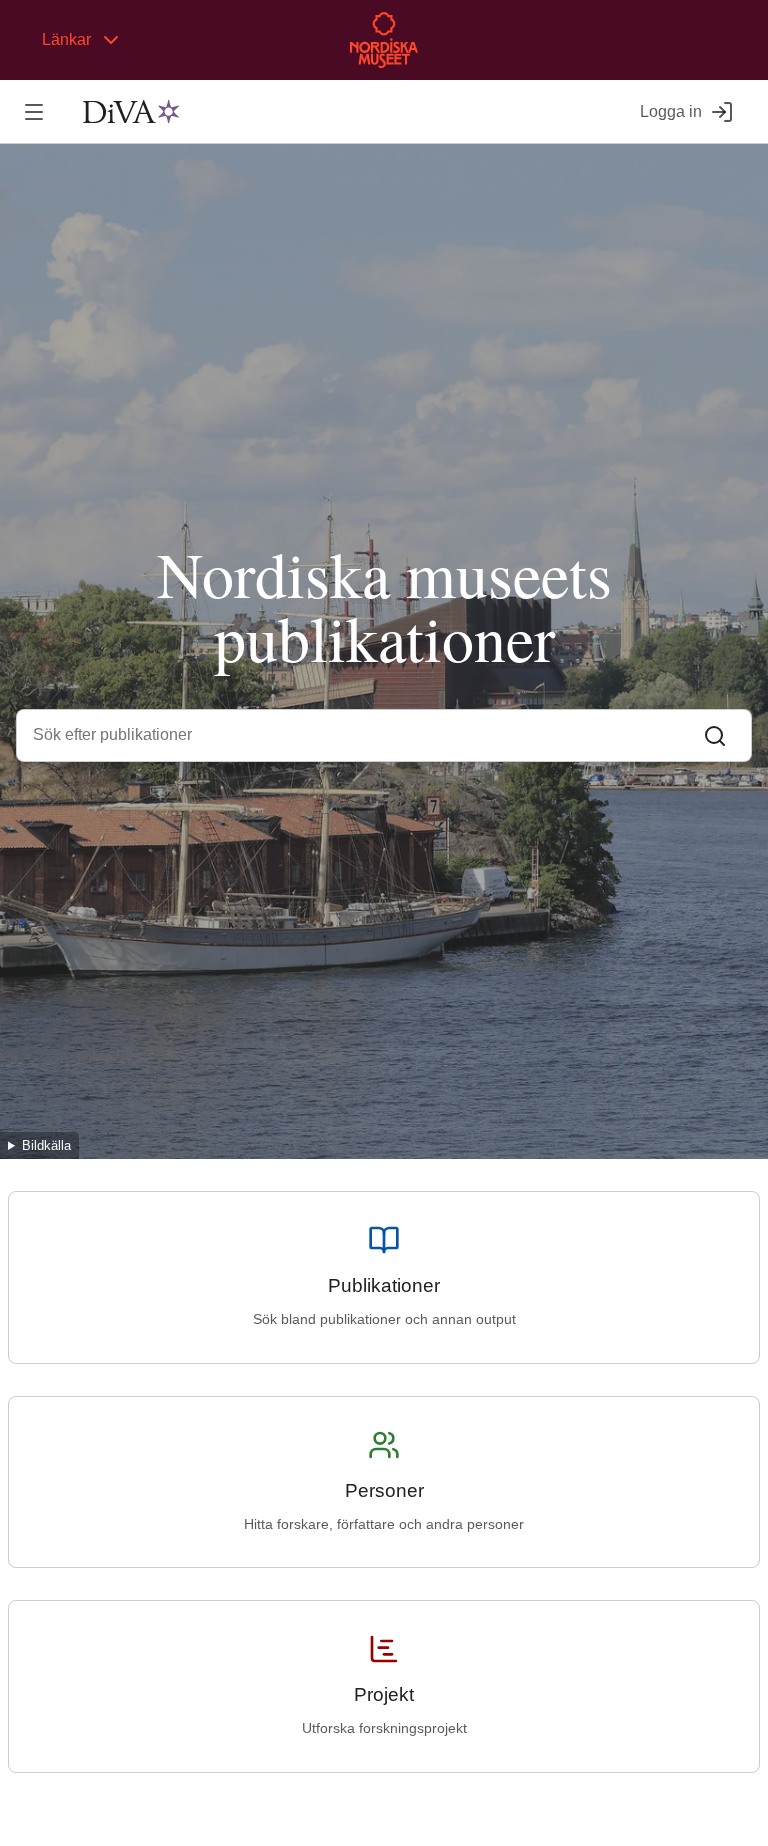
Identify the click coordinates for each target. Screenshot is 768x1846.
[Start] (131, 112)
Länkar (66, 39)
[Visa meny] (33, 111)
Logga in (671, 111)
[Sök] (715, 735)
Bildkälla (46, 1145)
